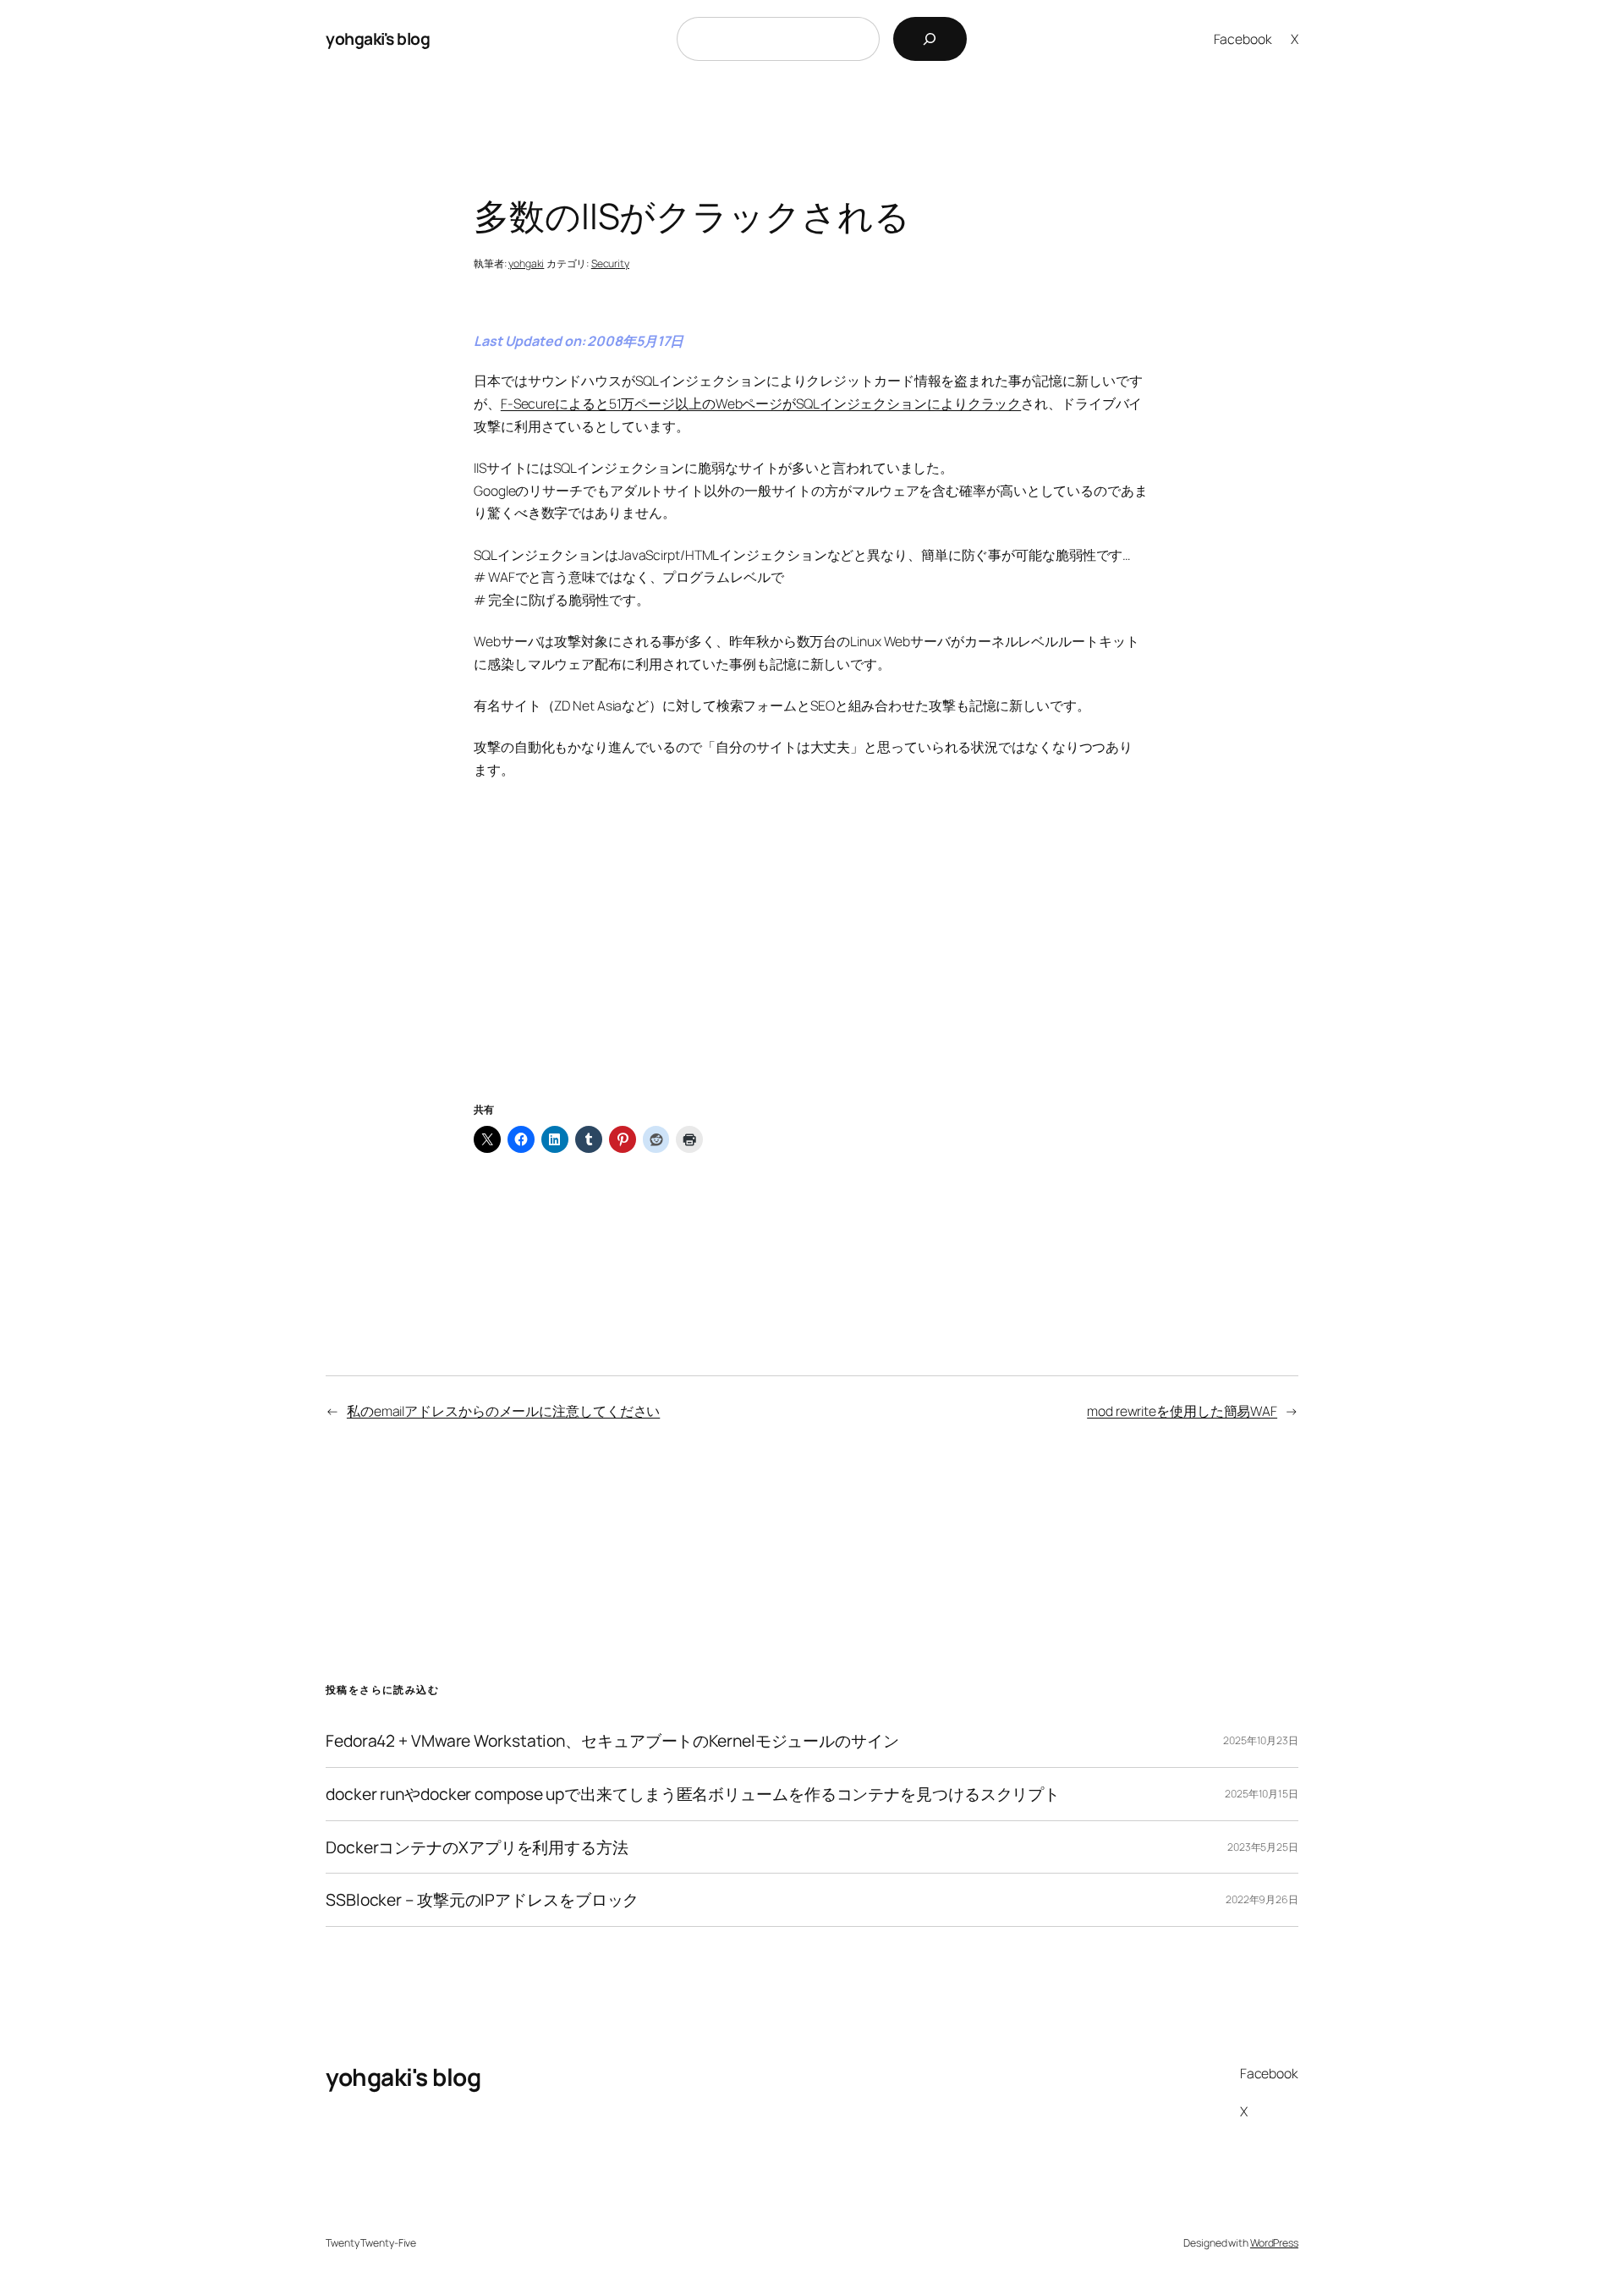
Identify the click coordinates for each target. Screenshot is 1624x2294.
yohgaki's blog (378, 38)
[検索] (930, 39)
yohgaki (526, 263)
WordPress (1274, 2243)
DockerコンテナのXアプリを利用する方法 (477, 1847)
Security (610, 263)
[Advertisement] (812, 962)
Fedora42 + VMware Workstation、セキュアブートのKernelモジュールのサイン (612, 1741)
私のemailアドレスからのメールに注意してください (503, 1411)
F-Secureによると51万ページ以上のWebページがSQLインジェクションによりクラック (761, 403)
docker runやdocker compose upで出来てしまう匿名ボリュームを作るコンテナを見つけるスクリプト (693, 1794)
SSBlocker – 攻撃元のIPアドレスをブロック (482, 1900)
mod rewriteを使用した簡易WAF (1182, 1411)
